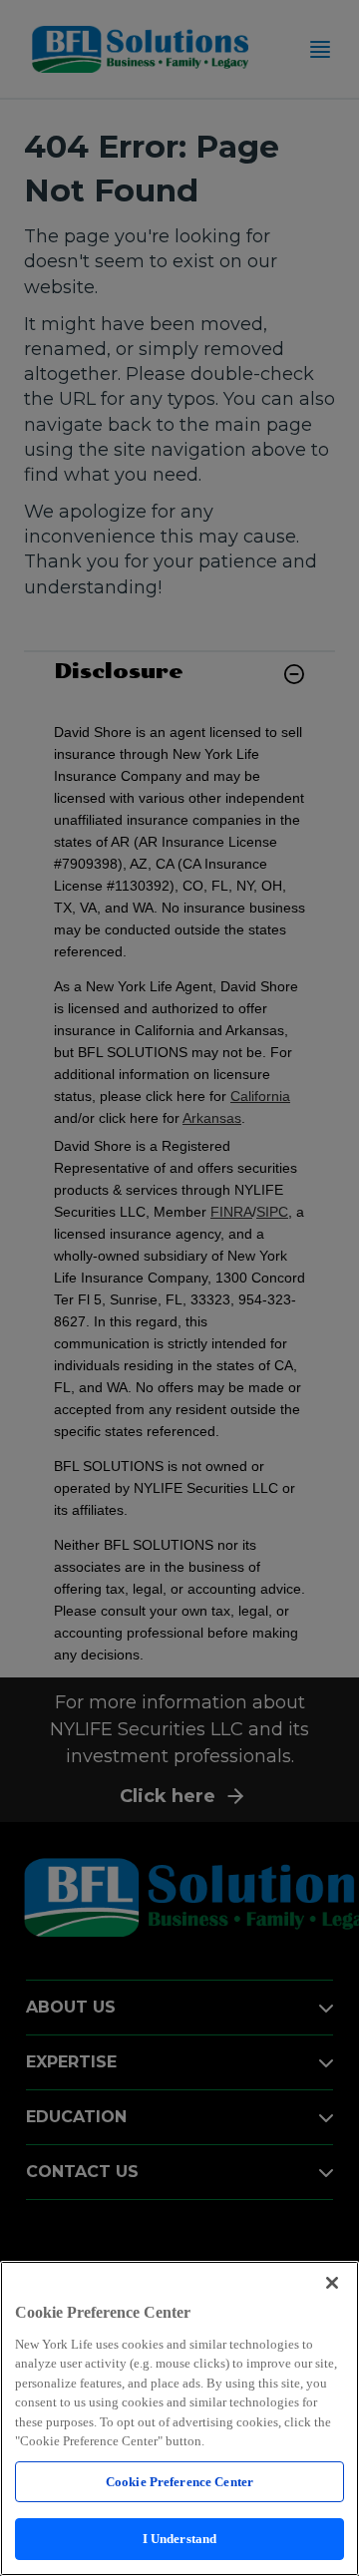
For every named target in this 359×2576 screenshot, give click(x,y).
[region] (179, 2418)
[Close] (332, 2283)
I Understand (180, 2539)
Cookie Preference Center (179, 2482)
